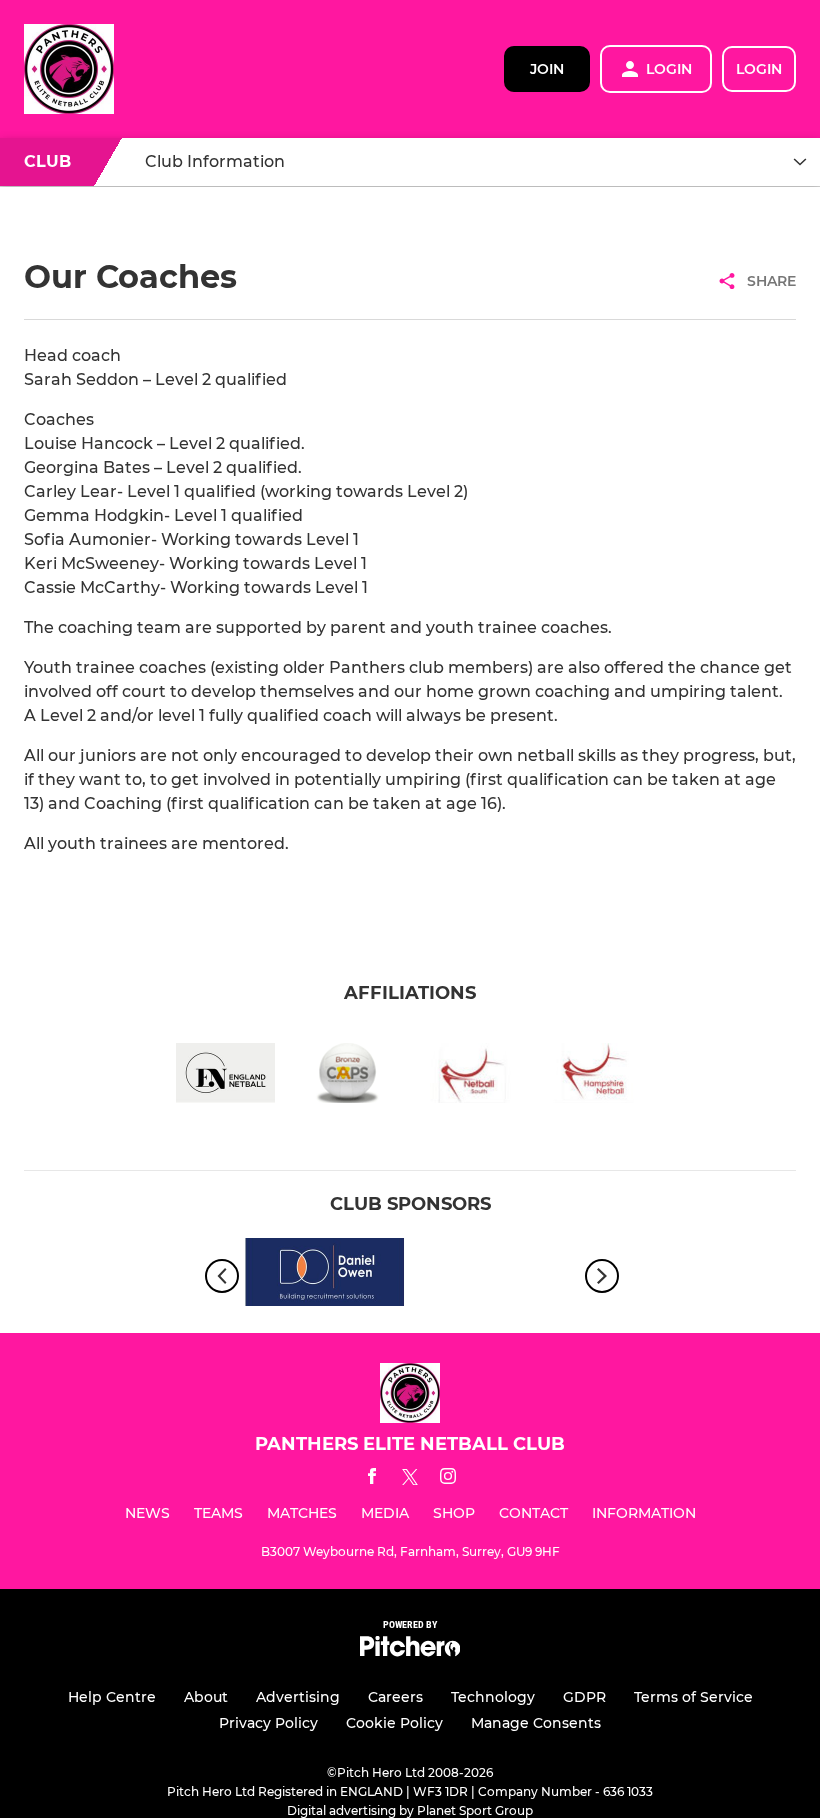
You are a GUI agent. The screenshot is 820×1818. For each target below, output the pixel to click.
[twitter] (410, 1480)
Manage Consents (536, 1723)
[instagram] (448, 1479)
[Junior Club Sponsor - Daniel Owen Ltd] (325, 1275)
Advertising (298, 1697)
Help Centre (112, 1697)
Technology (493, 1697)
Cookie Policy (394, 1723)
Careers (395, 1697)
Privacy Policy (268, 1723)
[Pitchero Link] (410, 1651)
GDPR (584, 1697)
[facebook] (372, 1479)
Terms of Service (693, 1697)
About (206, 1697)
